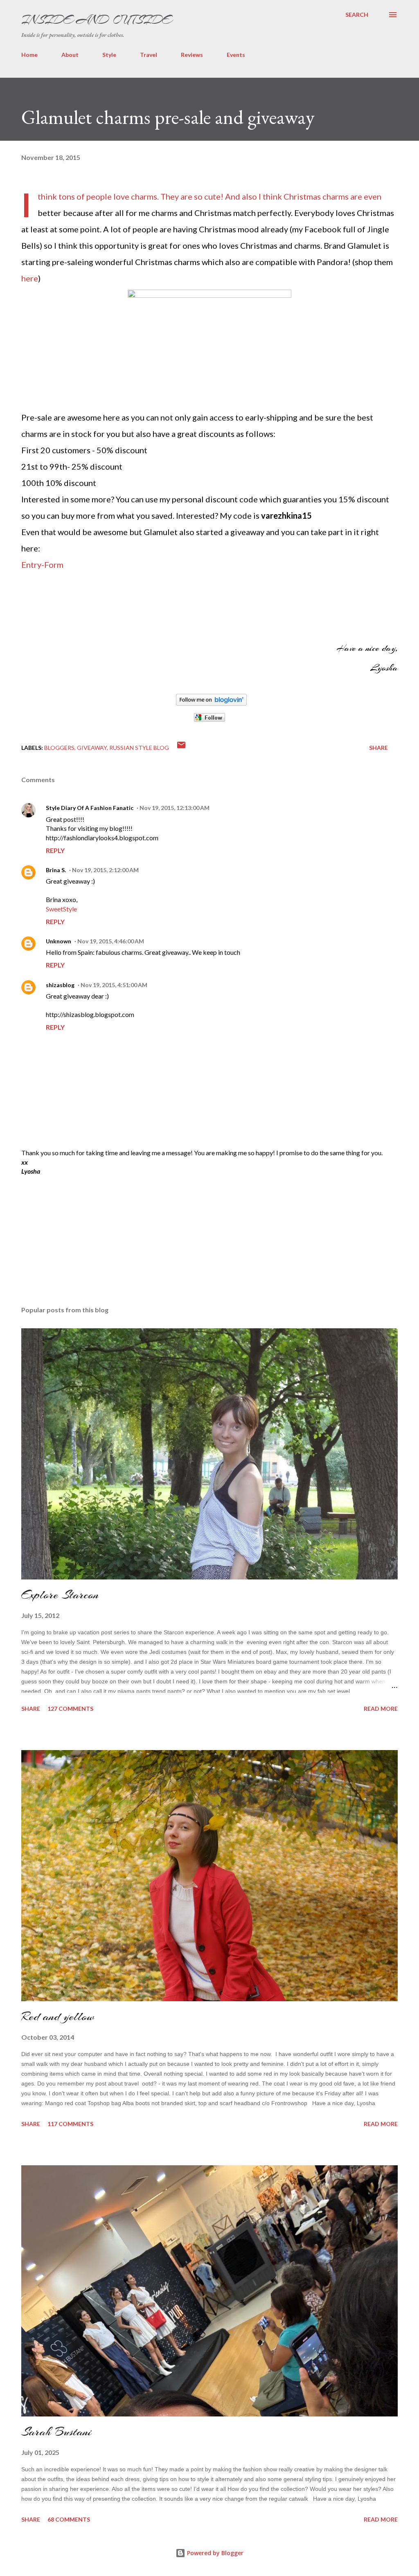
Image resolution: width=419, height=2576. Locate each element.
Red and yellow (58, 2016)
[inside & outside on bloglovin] (211, 702)
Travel (149, 55)
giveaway (92, 748)
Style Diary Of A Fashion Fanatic (90, 808)
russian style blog (139, 748)
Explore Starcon (60, 1595)
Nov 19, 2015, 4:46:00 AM (111, 941)
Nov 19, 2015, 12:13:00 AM (175, 808)
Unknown (59, 941)
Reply (55, 850)
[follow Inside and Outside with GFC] (209, 719)
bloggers (59, 748)
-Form (52, 565)
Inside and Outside (96, 20)
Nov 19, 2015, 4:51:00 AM (114, 985)
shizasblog (60, 985)
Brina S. (56, 870)
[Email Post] (181, 748)
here (30, 278)
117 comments (70, 2124)
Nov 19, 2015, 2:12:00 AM (105, 870)
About (70, 55)
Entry (31, 565)
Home (29, 55)
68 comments (69, 2519)
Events (236, 55)
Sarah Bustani (56, 2432)
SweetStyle (61, 909)
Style (109, 55)
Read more (381, 1709)
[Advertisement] (83, 1240)
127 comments (70, 1709)
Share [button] (378, 748)
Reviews (192, 55)
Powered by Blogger (214, 2553)
